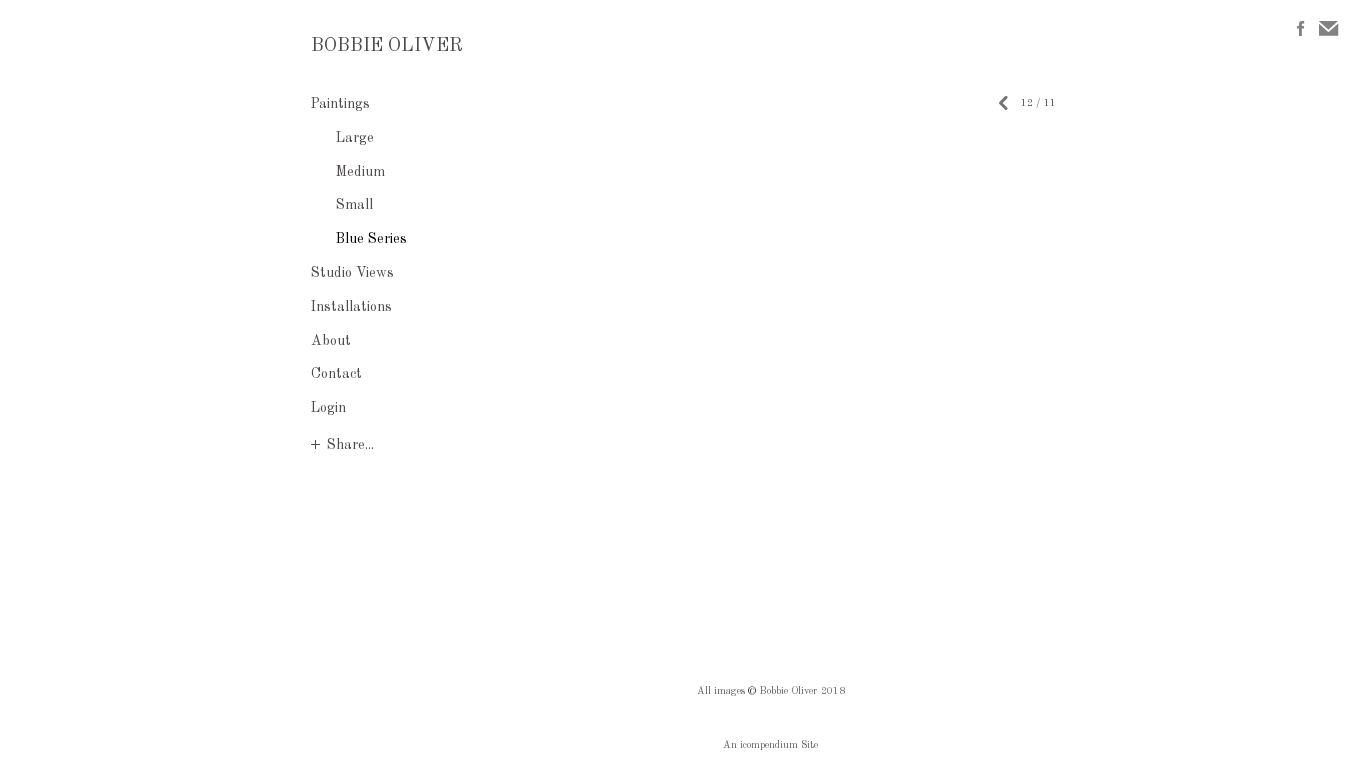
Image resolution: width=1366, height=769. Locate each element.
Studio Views (352, 273)
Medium (360, 172)
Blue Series (371, 239)
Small (354, 205)
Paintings (340, 104)
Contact (336, 374)
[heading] (361, 47)
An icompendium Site (770, 745)
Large (355, 138)
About (331, 341)
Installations (351, 307)
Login (328, 408)
